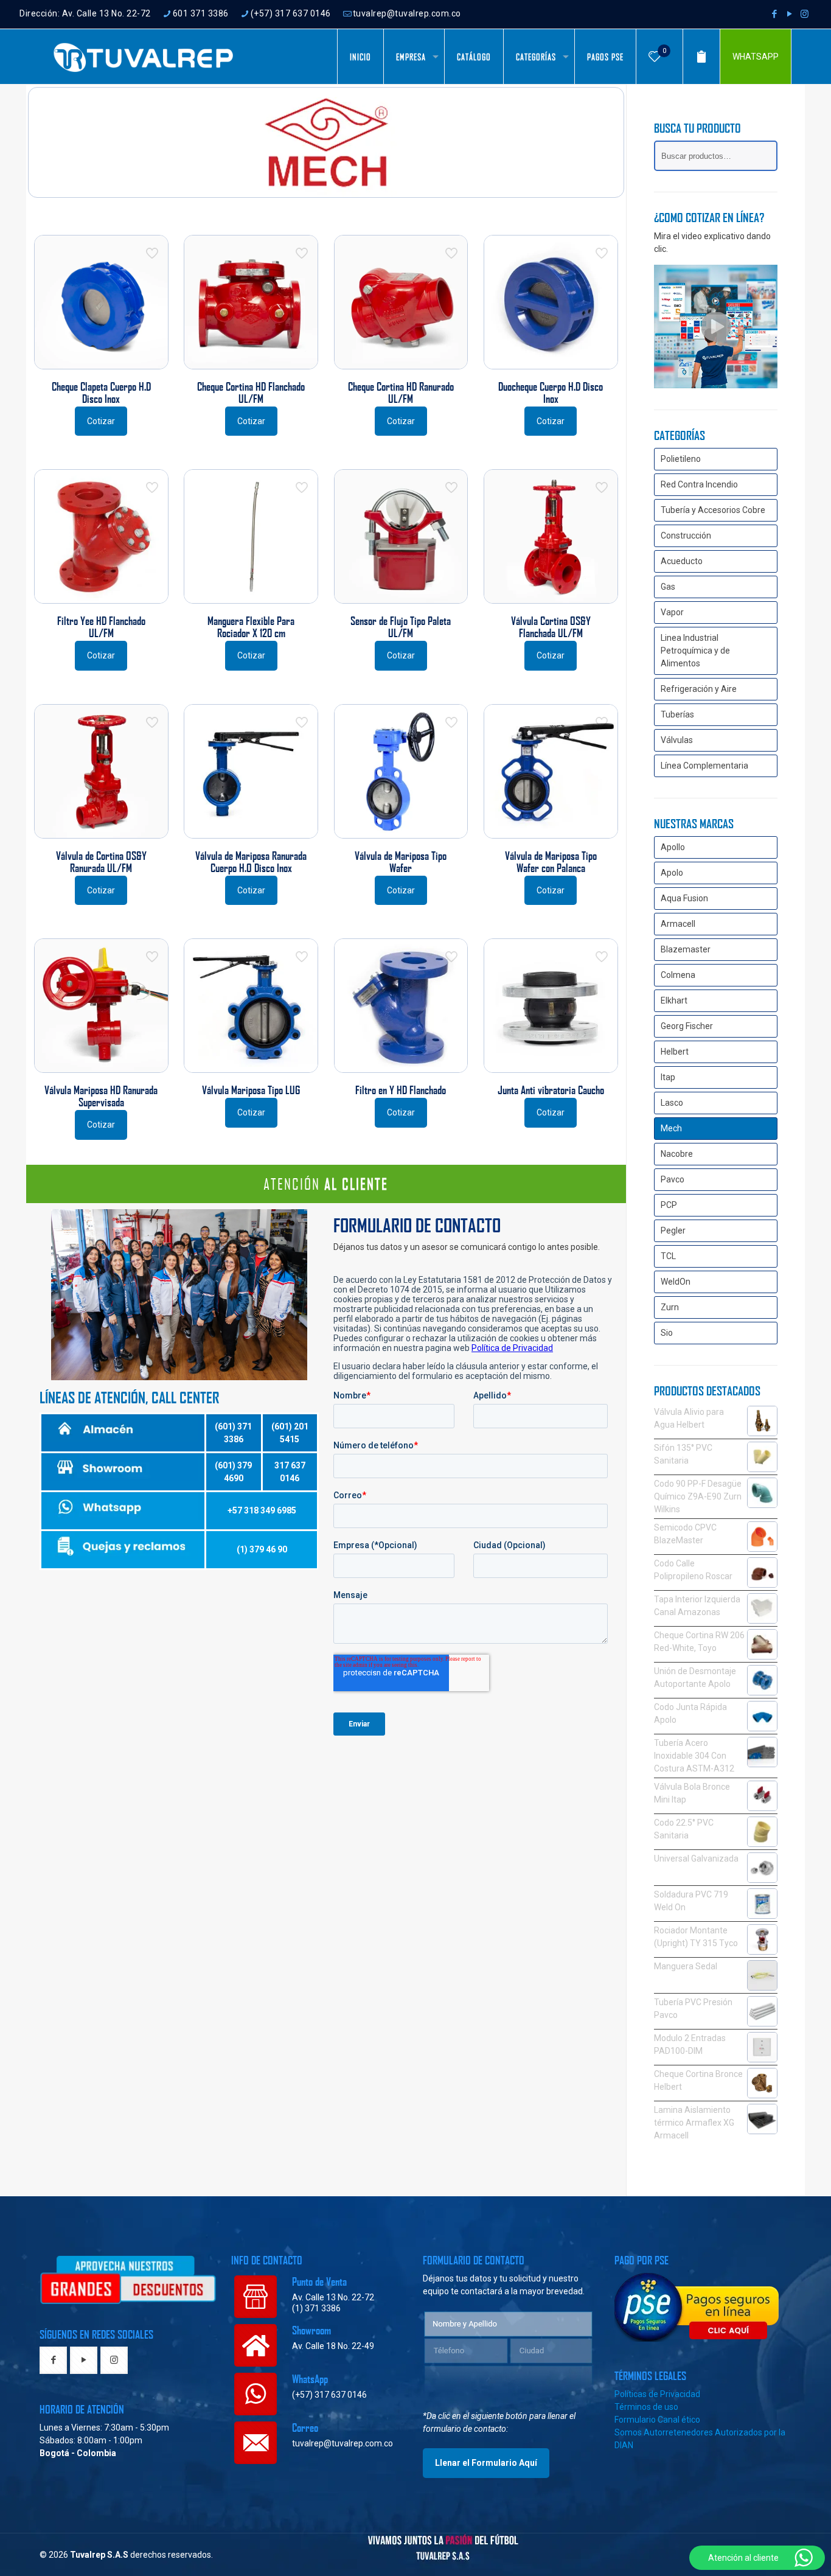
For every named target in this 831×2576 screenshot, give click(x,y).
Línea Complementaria (704, 766)
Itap (668, 1077)
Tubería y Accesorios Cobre (713, 510)
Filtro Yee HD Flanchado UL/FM (101, 627)
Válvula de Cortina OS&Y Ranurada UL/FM (101, 862)
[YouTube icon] (789, 14)
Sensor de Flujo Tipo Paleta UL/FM (401, 627)
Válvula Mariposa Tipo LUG (251, 1090)
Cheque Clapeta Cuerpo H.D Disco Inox (101, 393)
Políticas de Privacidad (657, 2394)
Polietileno (681, 459)
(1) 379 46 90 (262, 1549)
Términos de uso (646, 2407)
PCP (669, 1205)
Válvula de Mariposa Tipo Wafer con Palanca (551, 862)
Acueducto (682, 561)
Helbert (675, 1052)
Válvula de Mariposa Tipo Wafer (401, 862)
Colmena (678, 975)
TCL (668, 1256)
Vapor (672, 612)
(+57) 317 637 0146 (291, 13)
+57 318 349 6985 (262, 1510)
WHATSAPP (756, 57)
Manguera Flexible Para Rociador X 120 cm (251, 627)
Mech (671, 1128)
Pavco (673, 1179)
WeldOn (676, 1282)
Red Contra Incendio (699, 484)
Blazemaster (686, 949)
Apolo (672, 873)
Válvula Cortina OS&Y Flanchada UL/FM (551, 627)
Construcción (686, 536)
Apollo (673, 847)
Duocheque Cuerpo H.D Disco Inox (551, 393)
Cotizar (101, 421)
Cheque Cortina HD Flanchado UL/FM (251, 393)
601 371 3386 (201, 13)
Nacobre (677, 1154)
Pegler (673, 1230)
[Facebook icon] (774, 14)
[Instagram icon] (805, 14)
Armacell (678, 924)
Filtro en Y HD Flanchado (401, 1090)
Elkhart (674, 1000)
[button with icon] (53, 2360)
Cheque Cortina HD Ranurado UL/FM (401, 393)
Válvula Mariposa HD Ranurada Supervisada (101, 1096)
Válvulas (677, 740)
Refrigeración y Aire (699, 689)
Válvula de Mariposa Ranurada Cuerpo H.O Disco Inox (251, 862)
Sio (667, 1333)
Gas (668, 587)
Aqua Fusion (684, 898)
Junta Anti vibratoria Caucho (551, 1090)
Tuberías (677, 714)
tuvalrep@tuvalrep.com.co (407, 13)
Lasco (672, 1103)
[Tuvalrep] (144, 57)
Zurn (670, 1307)
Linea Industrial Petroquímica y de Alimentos (695, 651)
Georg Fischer (687, 1026)
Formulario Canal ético (657, 2420)
